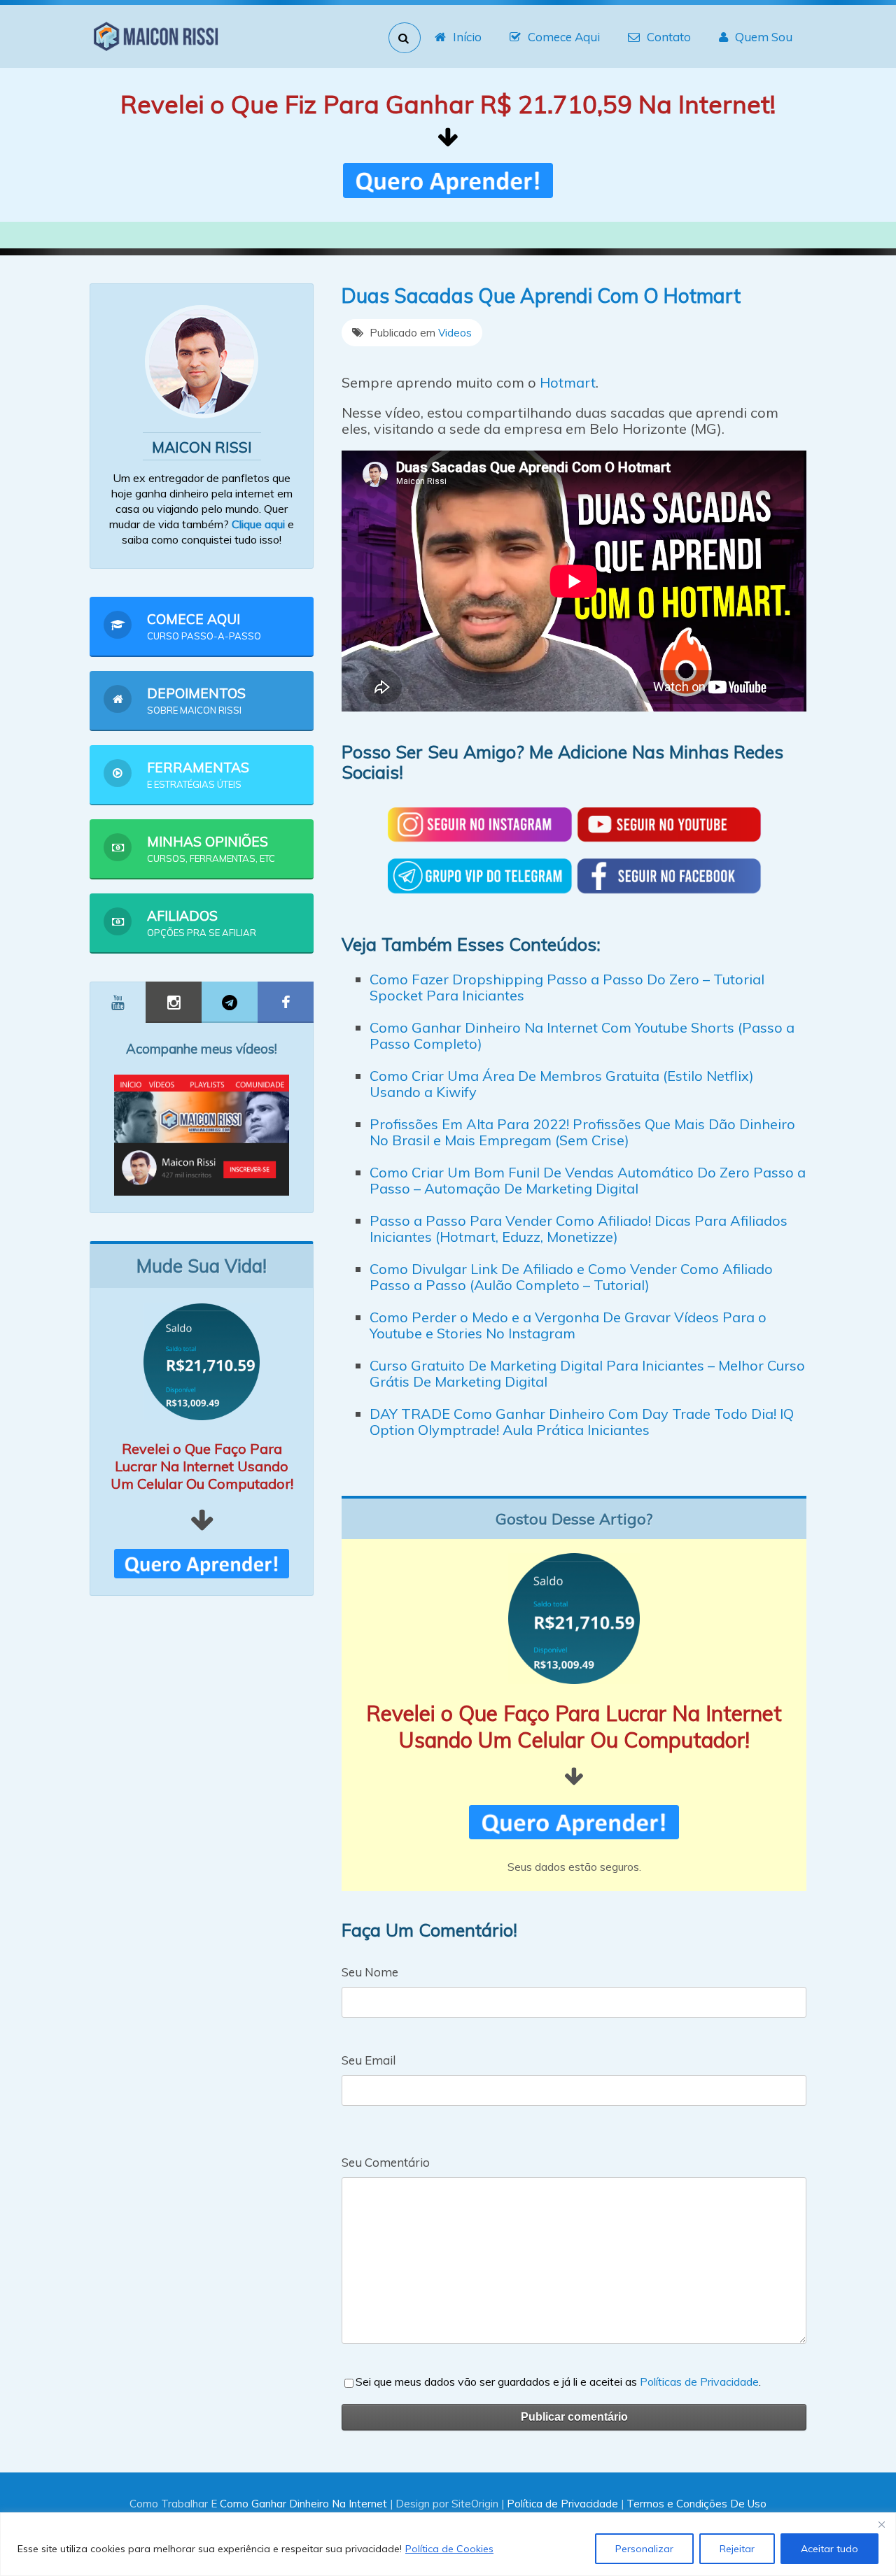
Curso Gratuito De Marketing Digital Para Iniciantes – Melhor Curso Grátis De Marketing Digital (587, 1373)
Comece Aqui (564, 37)
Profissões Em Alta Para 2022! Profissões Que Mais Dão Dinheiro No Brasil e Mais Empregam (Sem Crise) (582, 1132)
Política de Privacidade (562, 2504)
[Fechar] (881, 2524)
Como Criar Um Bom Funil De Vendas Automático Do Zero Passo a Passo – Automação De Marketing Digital (588, 1180)
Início (467, 37)
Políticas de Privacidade (699, 2382)
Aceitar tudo (829, 2549)
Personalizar (644, 2549)
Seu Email (369, 2060)
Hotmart (568, 382)
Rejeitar (737, 2549)
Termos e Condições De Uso (696, 2504)
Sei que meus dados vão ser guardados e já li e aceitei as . (558, 2382)
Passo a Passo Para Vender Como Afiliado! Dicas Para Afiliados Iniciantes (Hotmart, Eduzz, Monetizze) (579, 1229)
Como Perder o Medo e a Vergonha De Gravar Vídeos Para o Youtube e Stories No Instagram (568, 1325)
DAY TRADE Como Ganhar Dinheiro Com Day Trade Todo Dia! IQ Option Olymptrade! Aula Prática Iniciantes (582, 1422)
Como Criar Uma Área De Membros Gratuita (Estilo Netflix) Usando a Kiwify (562, 1084)
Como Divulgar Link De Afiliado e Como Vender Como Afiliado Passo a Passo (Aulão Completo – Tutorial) (571, 1277)
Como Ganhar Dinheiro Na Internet (303, 2504)
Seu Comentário (386, 2162)
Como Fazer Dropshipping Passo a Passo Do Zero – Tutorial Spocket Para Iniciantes (567, 987)
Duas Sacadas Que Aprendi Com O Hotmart (541, 296)
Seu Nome (370, 1972)
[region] (448, 2544)
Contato (669, 37)
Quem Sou (764, 37)
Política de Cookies (449, 2549)
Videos (455, 333)
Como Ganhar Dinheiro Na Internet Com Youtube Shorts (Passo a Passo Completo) (582, 1035)
